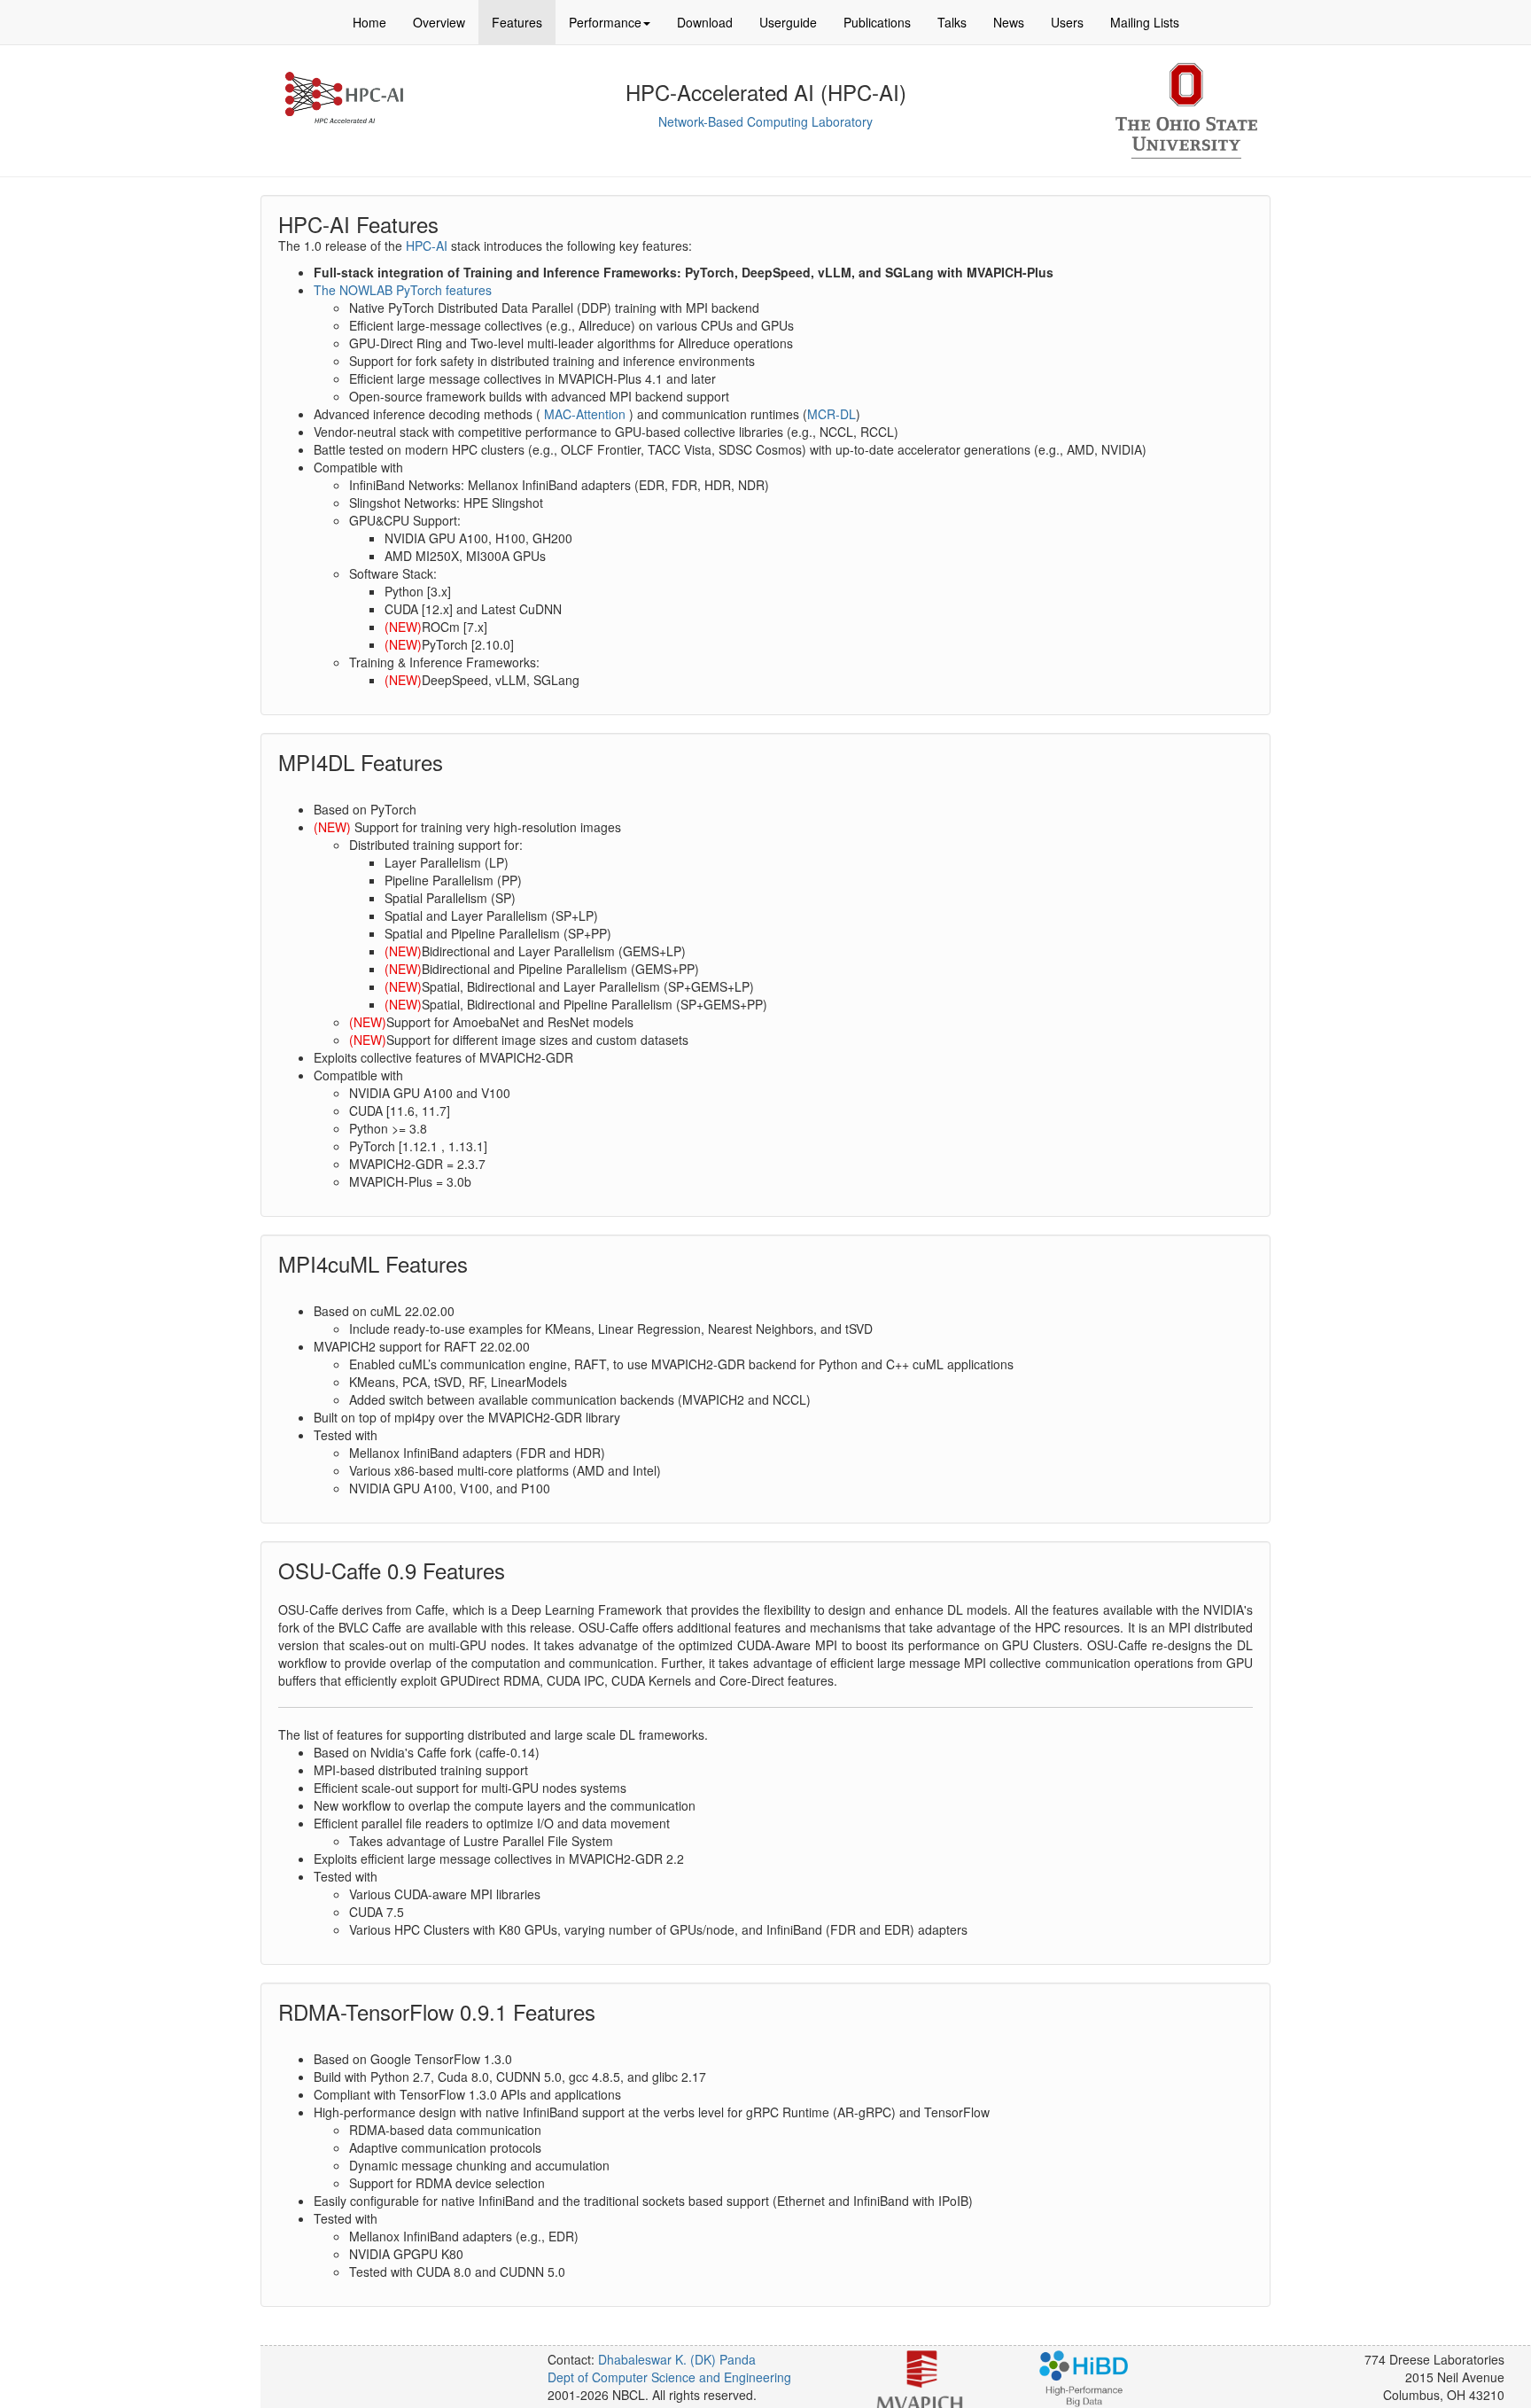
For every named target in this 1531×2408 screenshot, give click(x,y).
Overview (439, 22)
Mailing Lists (1145, 22)
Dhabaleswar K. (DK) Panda (677, 2359)
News (1009, 22)
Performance (605, 22)
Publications (877, 22)
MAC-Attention (583, 414)
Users (1067, 22)
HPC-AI (427, 245)
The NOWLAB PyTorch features (403, 290)
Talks (952, 22)
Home (369, 22)
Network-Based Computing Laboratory (765, 121)
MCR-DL (832, 414)
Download (705, 22)
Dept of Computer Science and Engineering (669, 2377)
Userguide (788, 22)
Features (517, 22)
